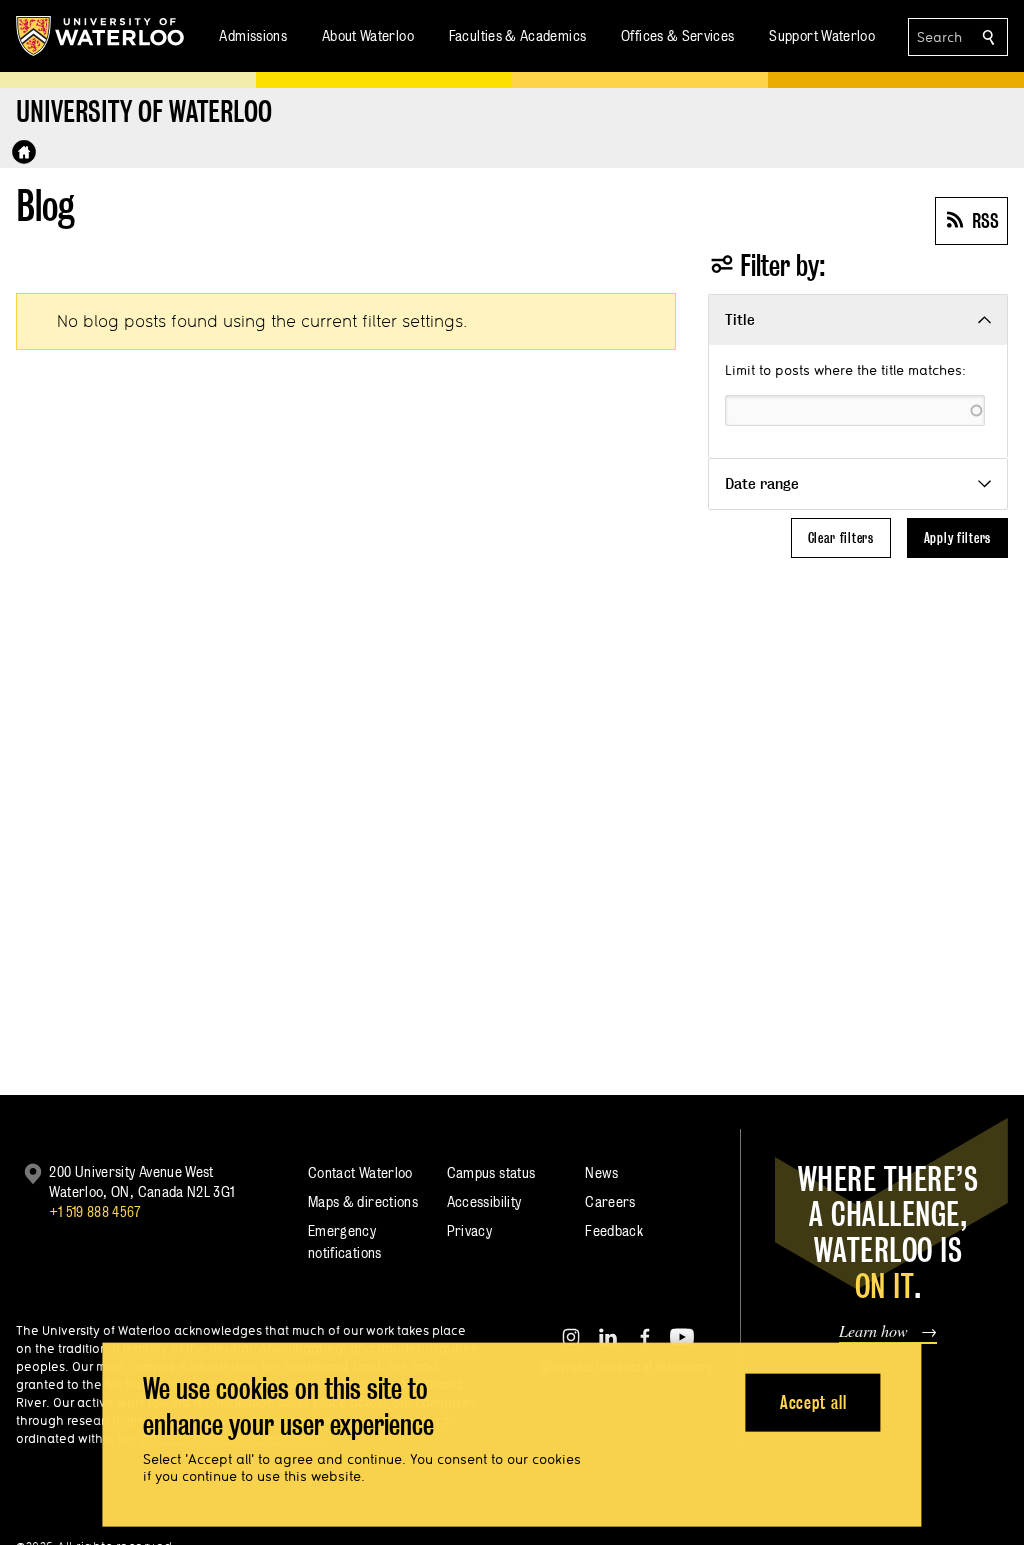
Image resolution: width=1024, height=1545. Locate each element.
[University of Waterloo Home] (101, 36)
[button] (858, 320)
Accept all (813, 1401)
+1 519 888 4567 (95, 1211)
